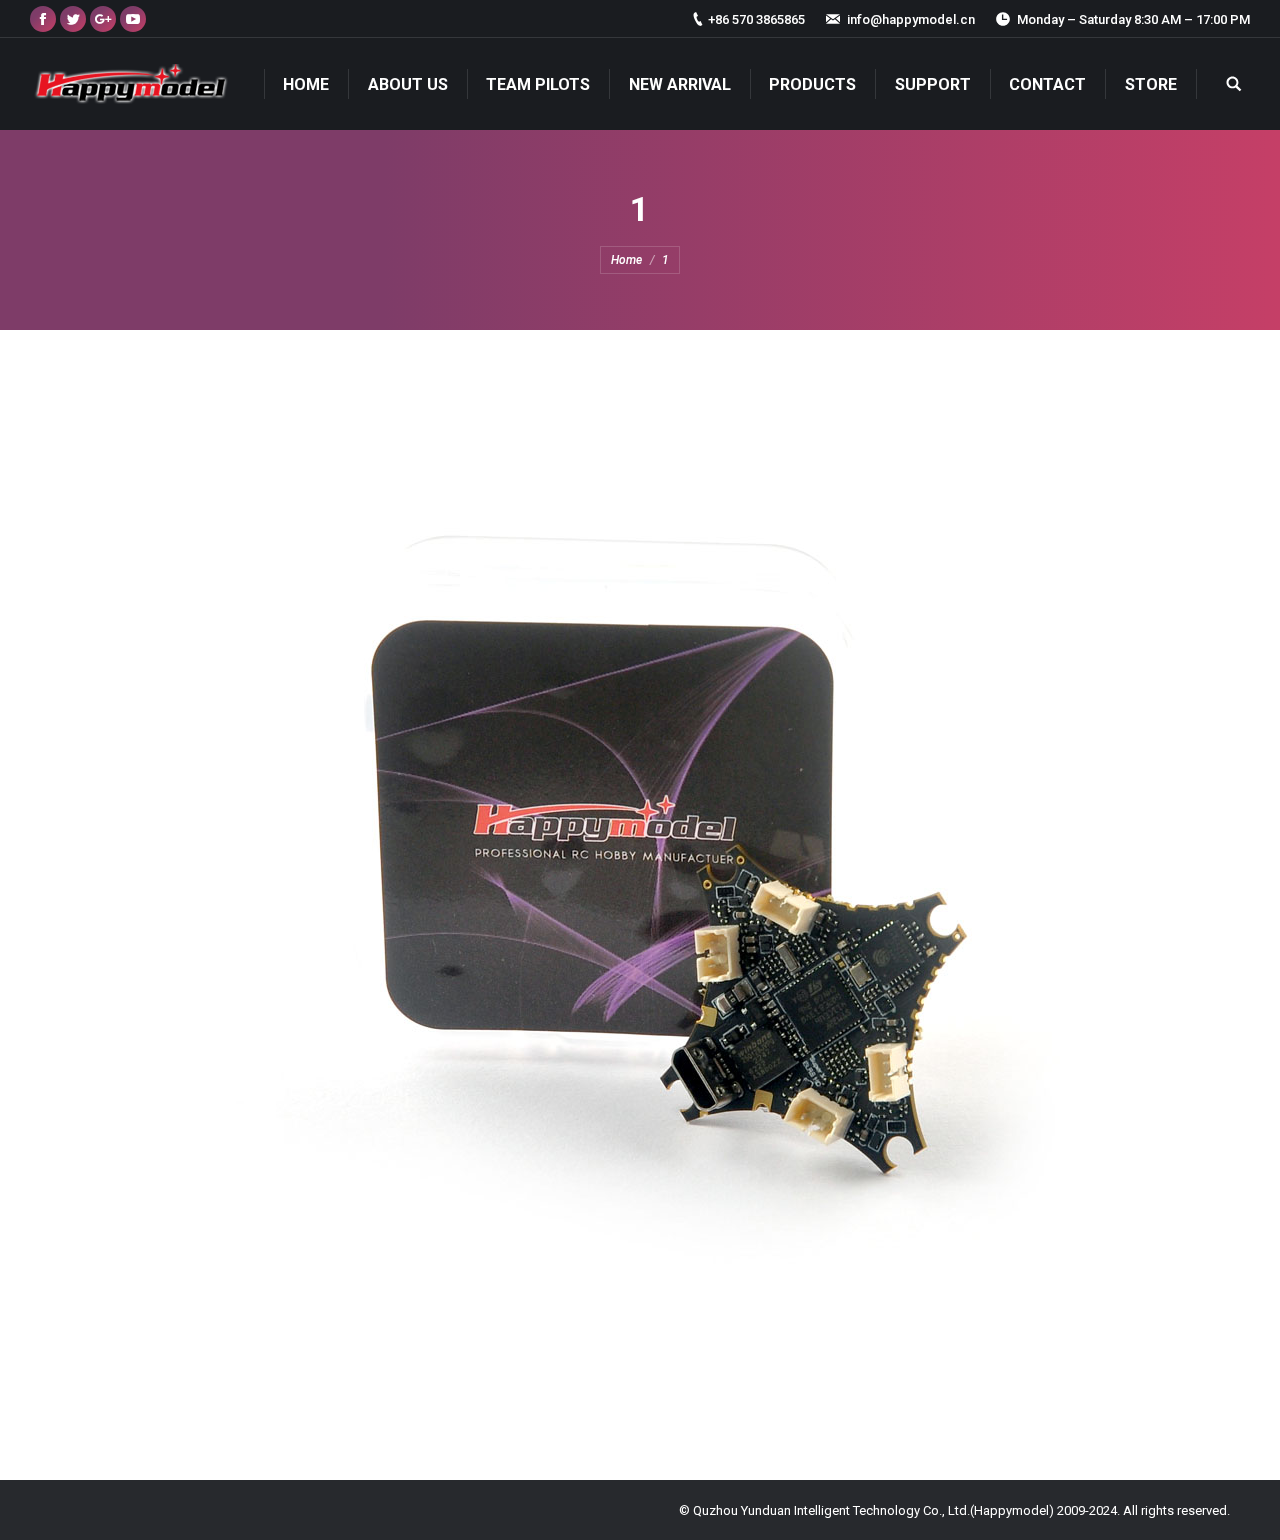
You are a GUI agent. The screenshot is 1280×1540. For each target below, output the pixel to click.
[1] (640, 900)
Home (626, 260)
